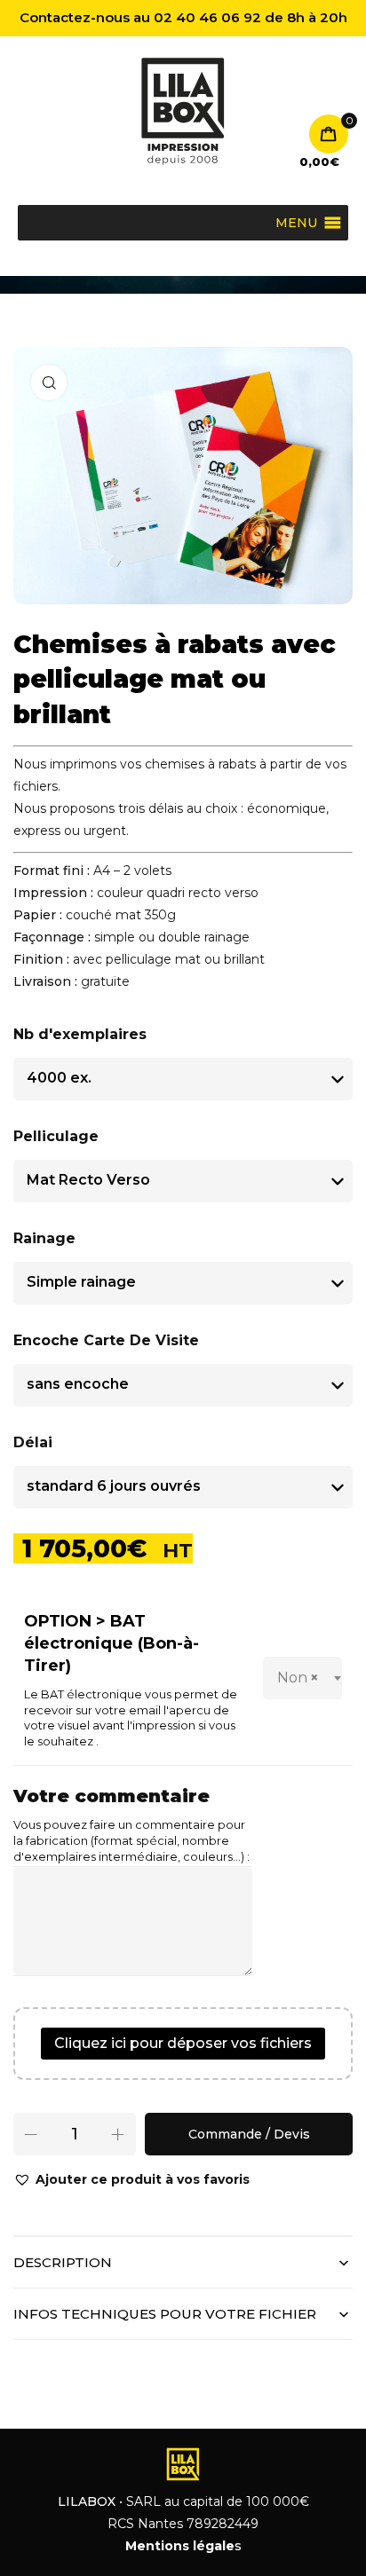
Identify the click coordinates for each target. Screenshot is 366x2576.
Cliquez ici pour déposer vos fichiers (183, 2043)
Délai (33, 1442)
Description (63, 2262)
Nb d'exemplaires (80, 1034)
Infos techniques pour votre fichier (165, 2314)
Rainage (44, 1238)
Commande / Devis (249, 2134)
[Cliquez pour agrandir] (49, 382)
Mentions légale (180, 2546)
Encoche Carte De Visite (106, 1340)
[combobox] (302, 1678)
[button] (131, 2180)
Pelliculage (56, 1136)
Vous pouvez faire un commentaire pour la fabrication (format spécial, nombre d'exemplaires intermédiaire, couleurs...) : (131, 1841)
